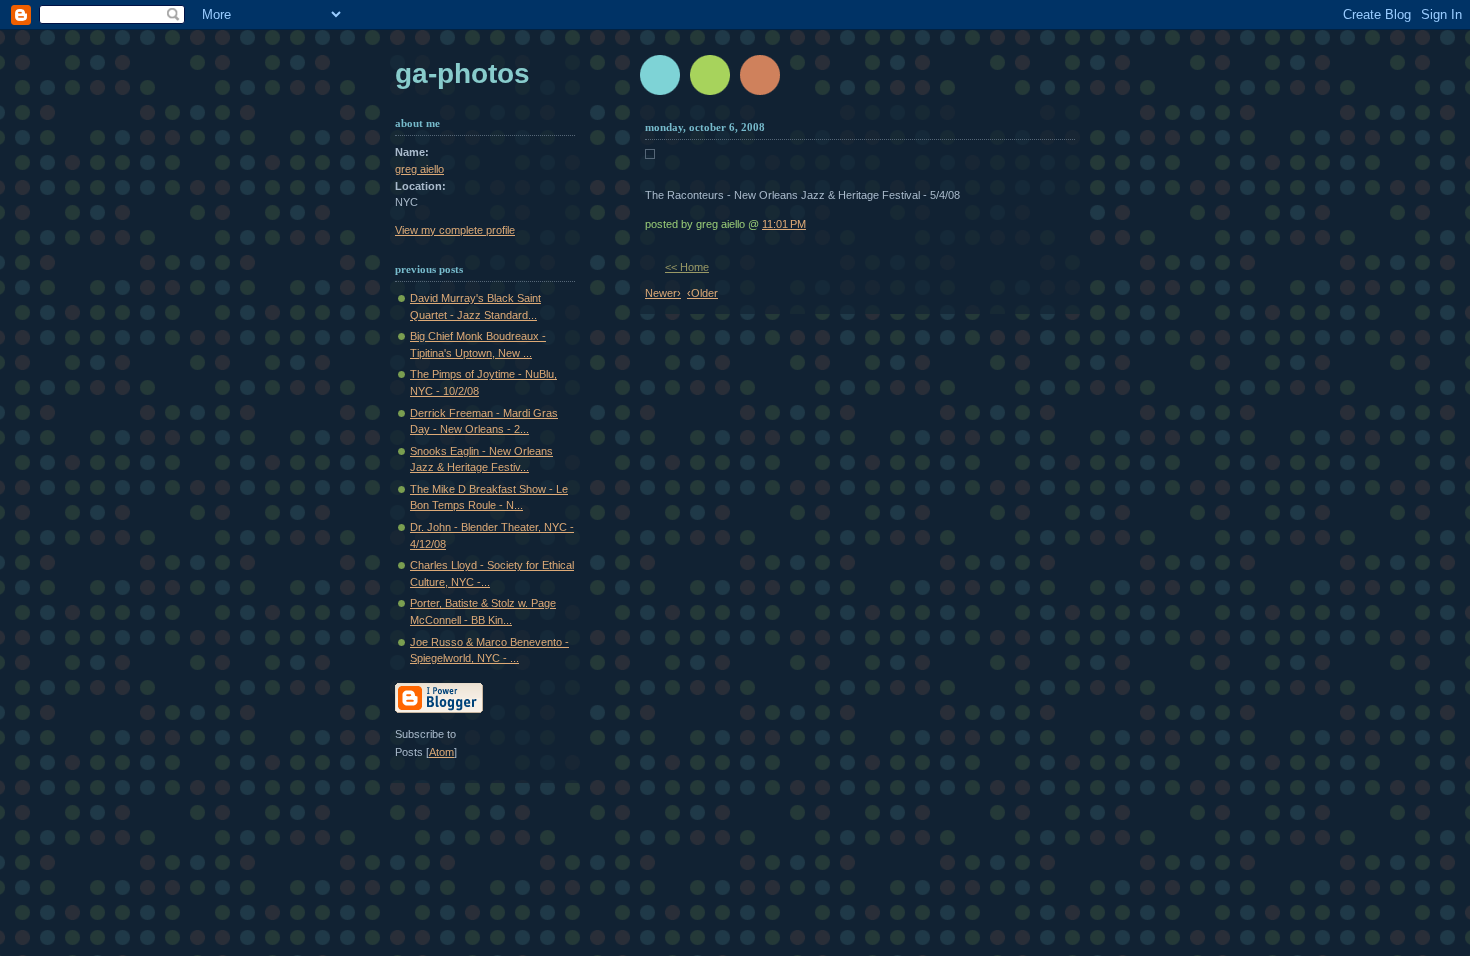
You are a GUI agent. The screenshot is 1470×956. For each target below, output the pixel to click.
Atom (441, 752)
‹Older (702, 293)
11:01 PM (784, 224)
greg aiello (419, 169)
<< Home (687, 267)
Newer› (663, 293)
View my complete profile (455, 230)
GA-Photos (462, 73)
